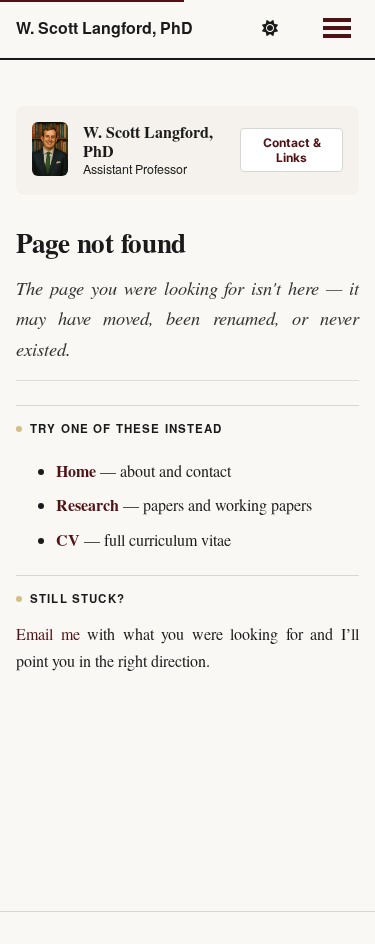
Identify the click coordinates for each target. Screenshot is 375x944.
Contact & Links (292, 150)
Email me (48, 633)
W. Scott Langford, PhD (104, 27)
